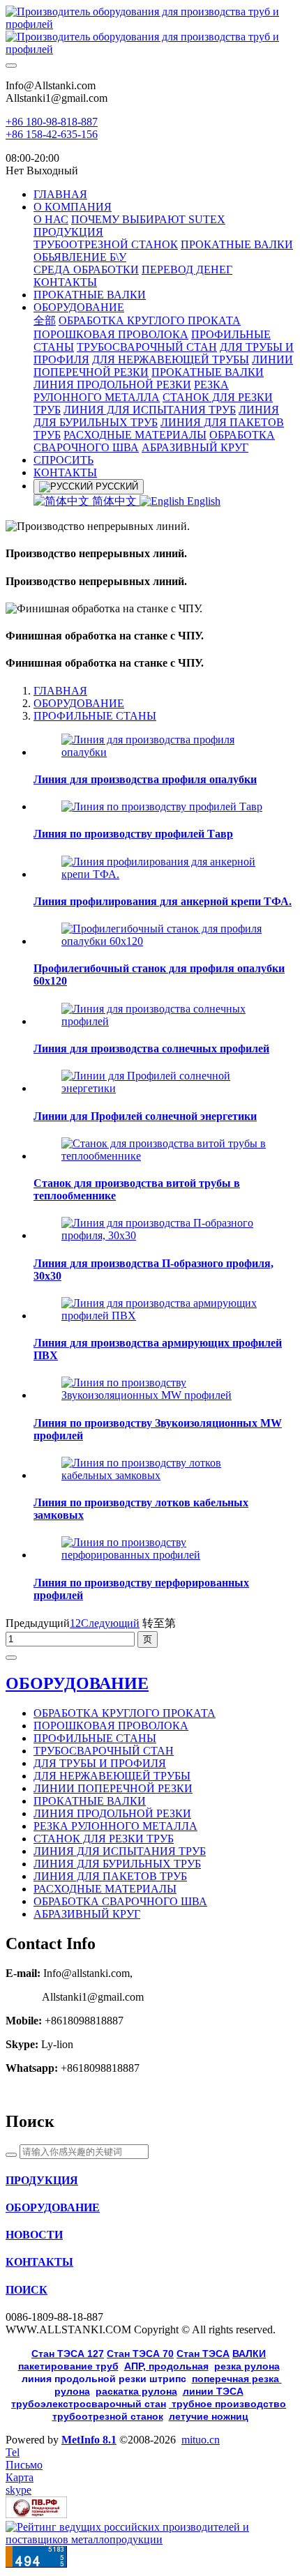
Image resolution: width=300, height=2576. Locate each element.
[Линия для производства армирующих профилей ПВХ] (164, 1316)
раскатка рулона (136, 2391)
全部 (45, 320)
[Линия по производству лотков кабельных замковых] (164, 1475)
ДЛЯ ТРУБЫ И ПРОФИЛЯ (100, 1763)
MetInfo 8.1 (89, 2440)
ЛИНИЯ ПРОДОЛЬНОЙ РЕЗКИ (112, 1813)
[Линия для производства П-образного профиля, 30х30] (164, 1235)
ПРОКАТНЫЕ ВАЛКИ (90, 1801)
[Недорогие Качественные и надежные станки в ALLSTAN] (150, 31)
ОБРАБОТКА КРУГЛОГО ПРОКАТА (125, 1713)
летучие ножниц (209, 2416)
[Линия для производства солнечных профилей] (164, 1021)
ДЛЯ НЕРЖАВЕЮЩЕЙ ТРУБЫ (112, 1776)
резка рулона (247, 2366)
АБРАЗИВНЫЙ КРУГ (87, 1914)
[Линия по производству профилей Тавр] (162, 806)
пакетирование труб (68, 2366)
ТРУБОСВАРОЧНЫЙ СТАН (104, 1751)
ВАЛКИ (249, 2354)
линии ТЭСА (213, 2391)
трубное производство (227, 2404)
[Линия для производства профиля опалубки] (164, 752)
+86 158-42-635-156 (52, 134)
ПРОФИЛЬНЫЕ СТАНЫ (95, 716)
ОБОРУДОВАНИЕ (79, 703)
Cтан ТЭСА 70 (140, 2354)
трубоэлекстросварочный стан (89, 2404)
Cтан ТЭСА (203, 2354)
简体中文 (114, 501)
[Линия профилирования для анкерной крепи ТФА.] (164, 874)
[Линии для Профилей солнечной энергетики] (164, 1088)
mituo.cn (201, 2440)
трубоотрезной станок (108, 2416)
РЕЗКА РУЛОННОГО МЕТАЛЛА (115, 1826)
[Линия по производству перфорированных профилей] (164, 1555)
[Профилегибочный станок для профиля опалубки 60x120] (164, 941)
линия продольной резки (104, 2379)
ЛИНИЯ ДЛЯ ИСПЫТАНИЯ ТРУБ (120, 1851)
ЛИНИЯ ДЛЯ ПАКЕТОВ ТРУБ (110, 1876)
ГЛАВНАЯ (60, 194)
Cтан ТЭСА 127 (68, 2354)
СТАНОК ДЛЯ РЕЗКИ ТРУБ (104, 1839)
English (202, 501)
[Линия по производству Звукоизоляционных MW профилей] (164, 1395)
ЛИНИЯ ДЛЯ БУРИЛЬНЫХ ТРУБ (117, 1864)
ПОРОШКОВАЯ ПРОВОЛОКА (111, 1726)
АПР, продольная (166, 2366)
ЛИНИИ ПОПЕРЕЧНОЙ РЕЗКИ (113, 1788)
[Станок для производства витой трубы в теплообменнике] (164, 1156)
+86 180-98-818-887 (52, 122)
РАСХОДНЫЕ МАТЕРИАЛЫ (105, 1889)
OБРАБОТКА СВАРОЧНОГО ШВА (120, 1901)
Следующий (110, 1623)
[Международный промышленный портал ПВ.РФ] (36, 2514)
